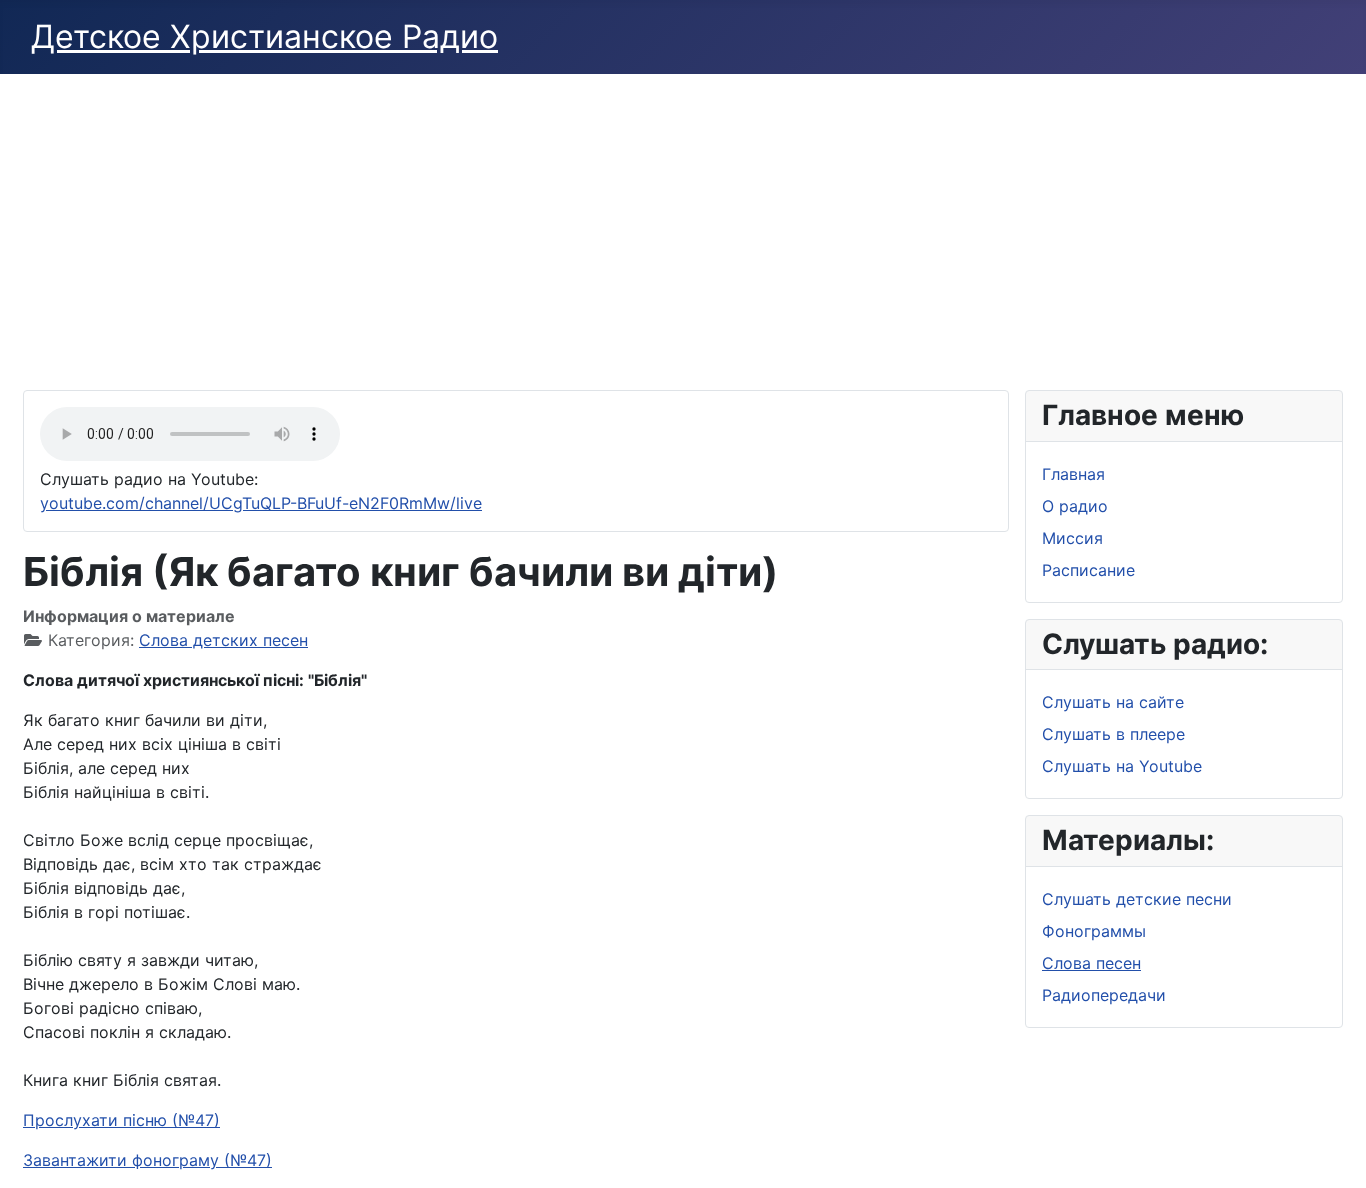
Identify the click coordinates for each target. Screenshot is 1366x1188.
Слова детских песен (223, 640)
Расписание (1088, 570)
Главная (1073, 474)
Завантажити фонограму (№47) (147, 1160)
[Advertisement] (683, 224)
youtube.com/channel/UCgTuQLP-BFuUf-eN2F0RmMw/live (261, 503)
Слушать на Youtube (1122, 766)
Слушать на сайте (1113, 702)
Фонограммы (1094, 931)
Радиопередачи (1104, 995)
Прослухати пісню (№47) (121, 1120)
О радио (1075, 506)
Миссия (1072, 538)
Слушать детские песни (1137, 899)
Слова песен (1091, 963)
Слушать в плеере (1113, 734)
